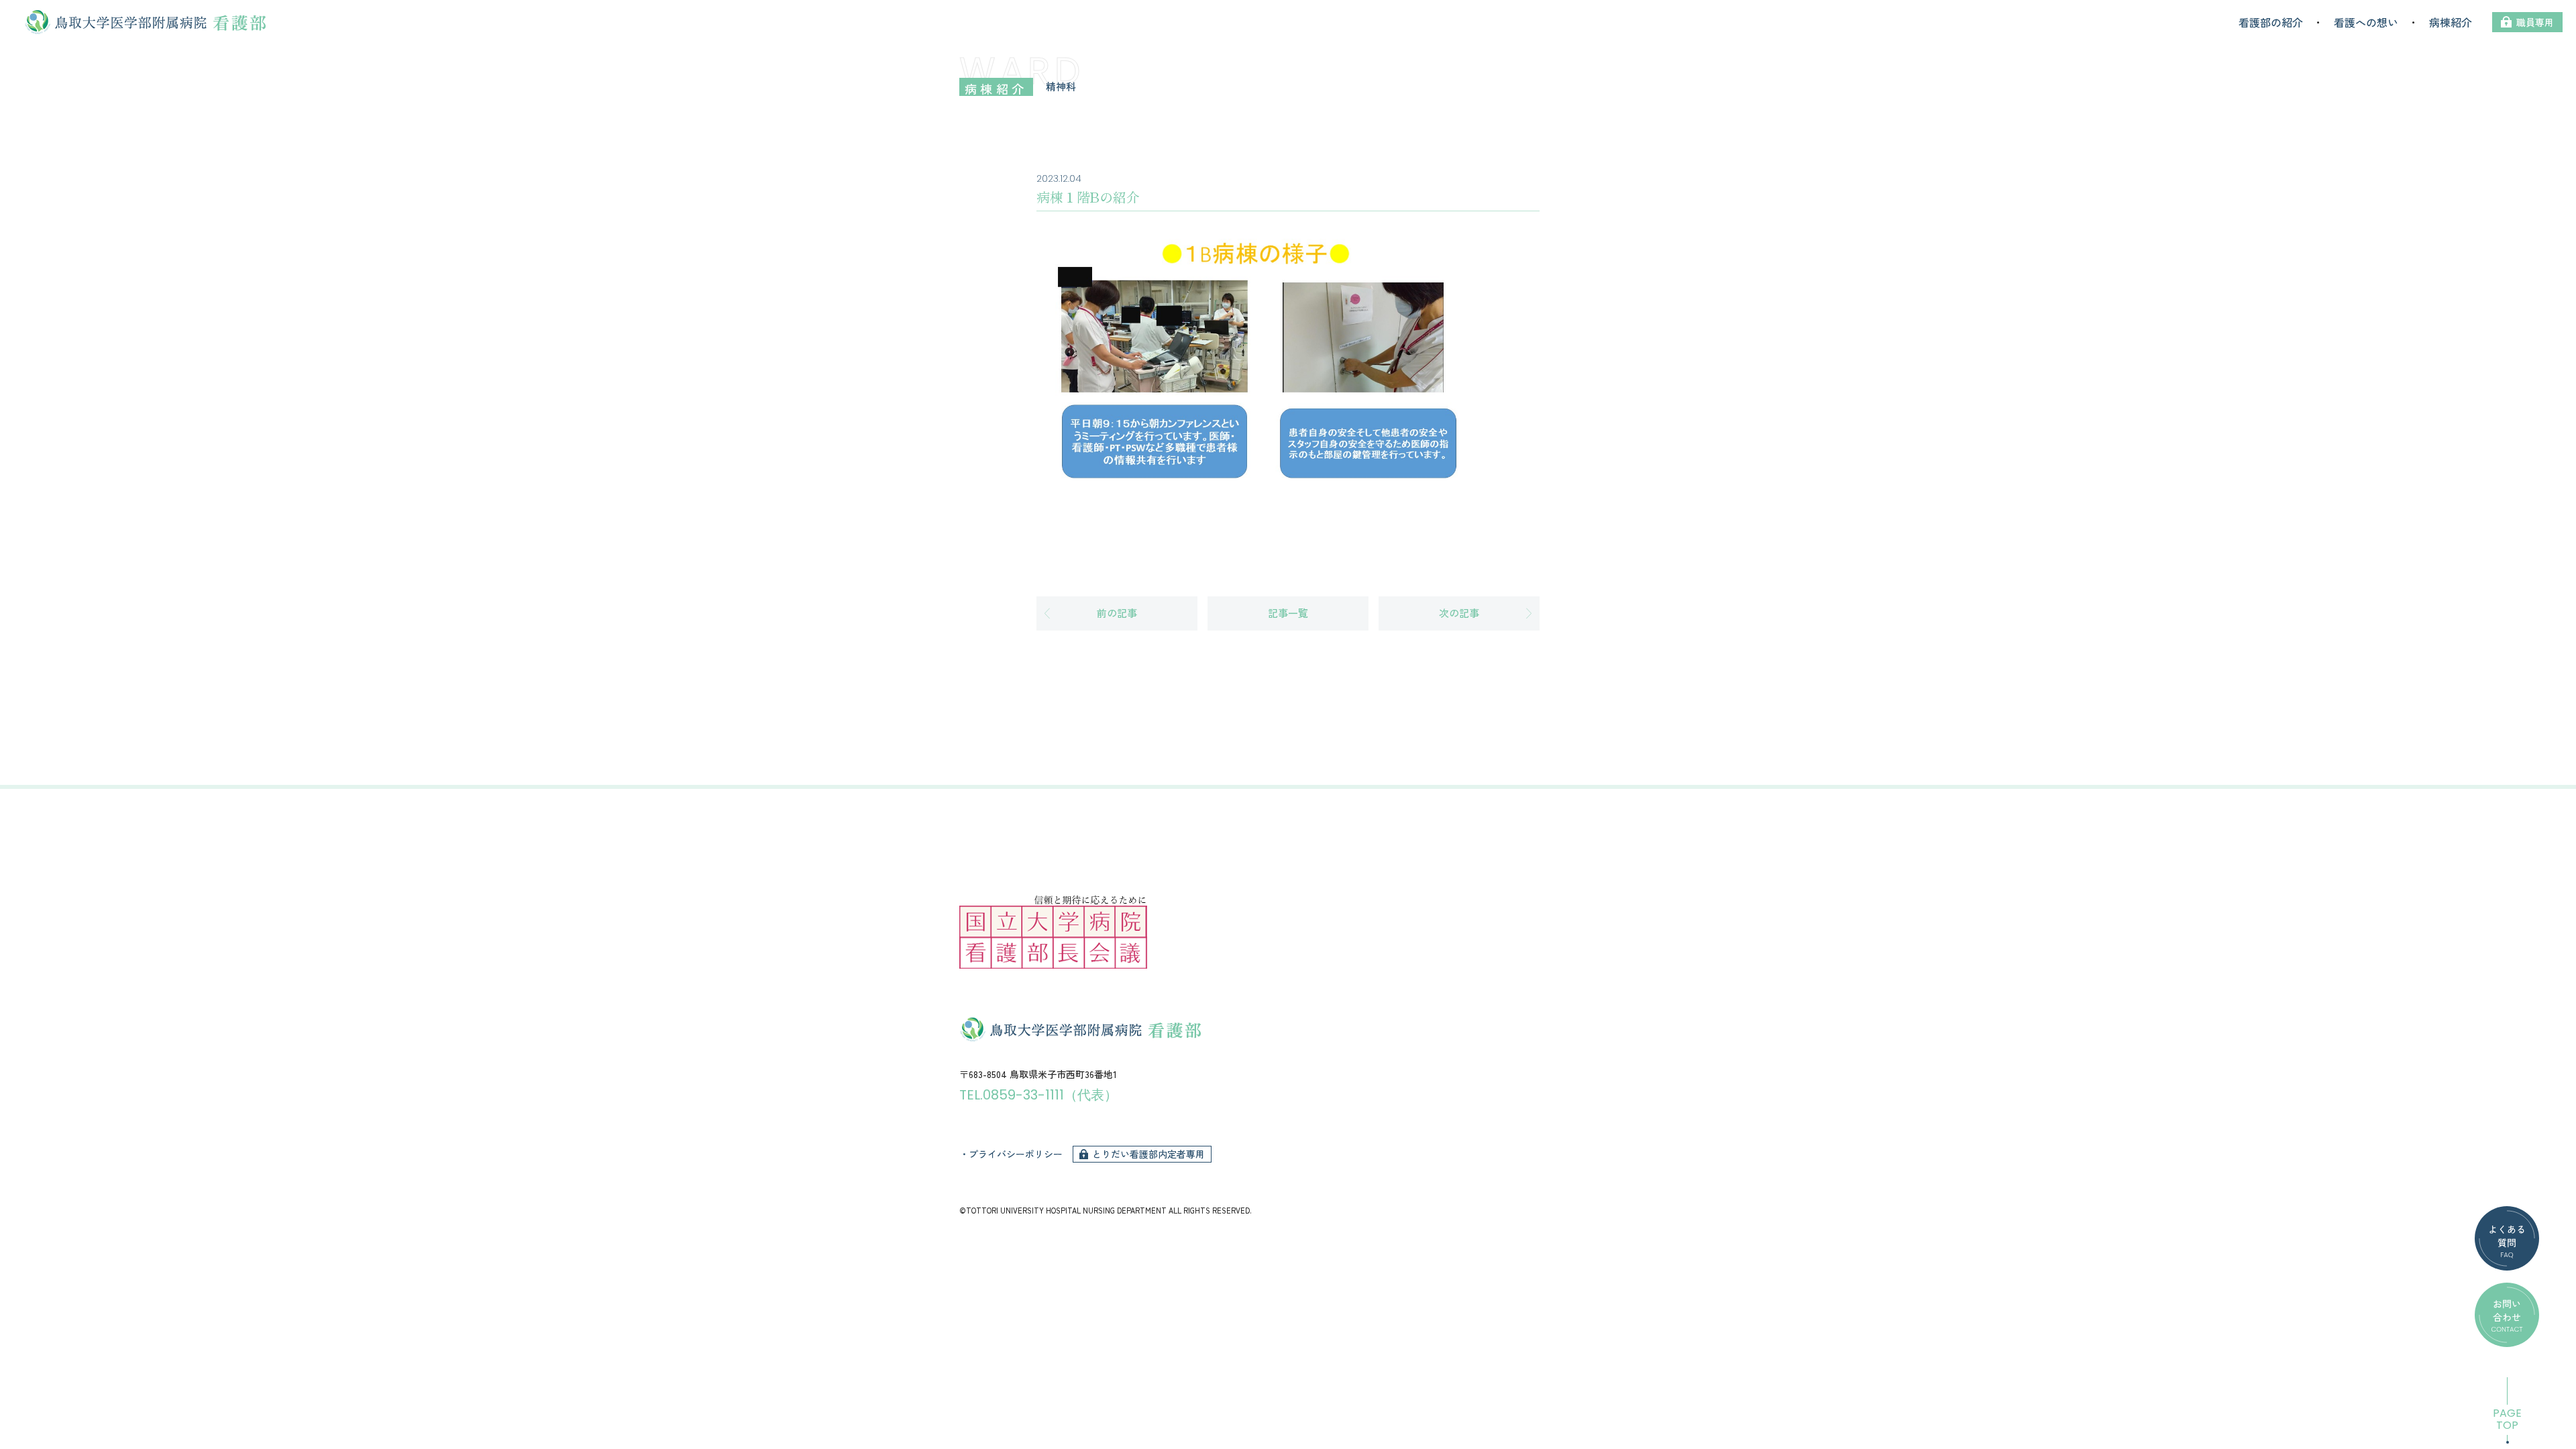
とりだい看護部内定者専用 (1148, 1154)
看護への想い (2366, 22)
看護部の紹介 (2271, 22)
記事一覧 (1288, 613)
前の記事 (1117, 613)
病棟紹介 (2451, 22)
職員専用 (2535, 22)
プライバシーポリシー (1016, 1154)
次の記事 (1459, 613)
